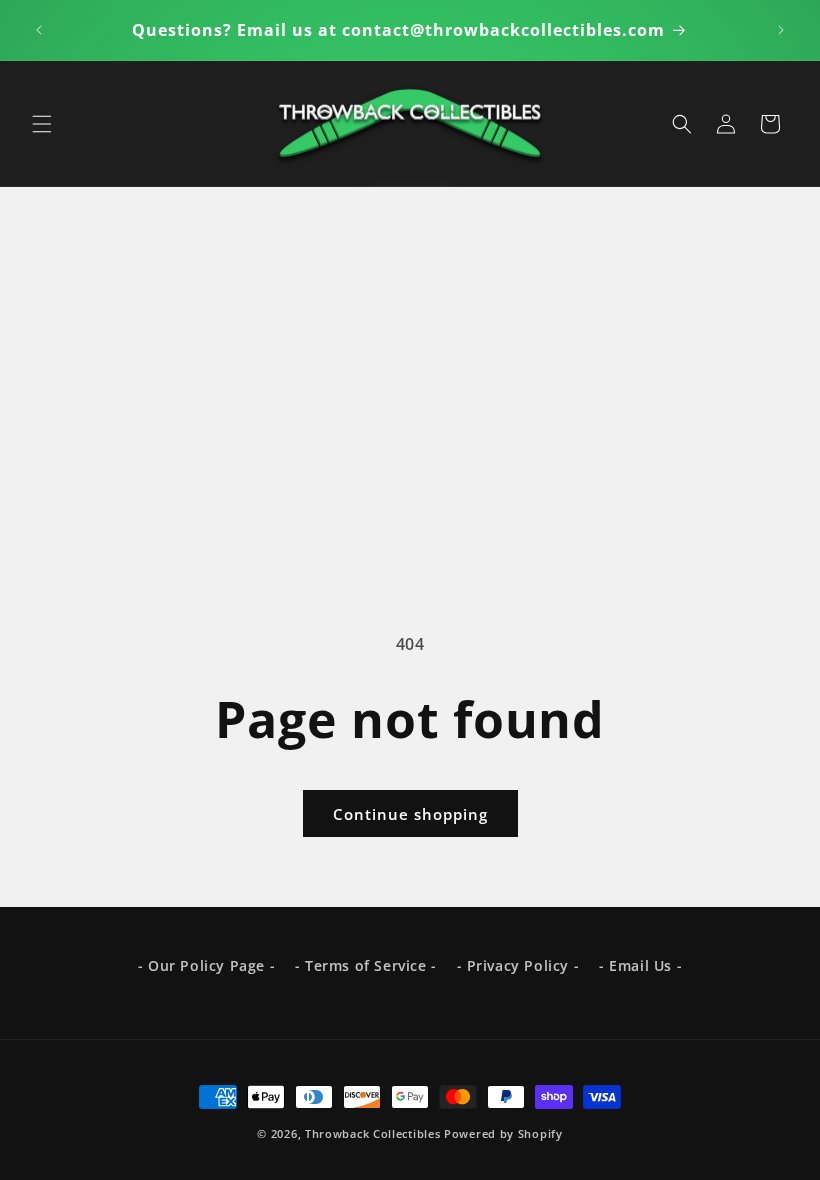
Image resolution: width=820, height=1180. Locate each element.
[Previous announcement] (39, 30)
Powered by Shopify (503, 1133)
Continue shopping (410, 814)
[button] (42, 124)
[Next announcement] (781, 30)
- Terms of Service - (366, 965)
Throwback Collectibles (372, 1133)
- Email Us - (640, 965)
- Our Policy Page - (206, 965)
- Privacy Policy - (518, 965)
